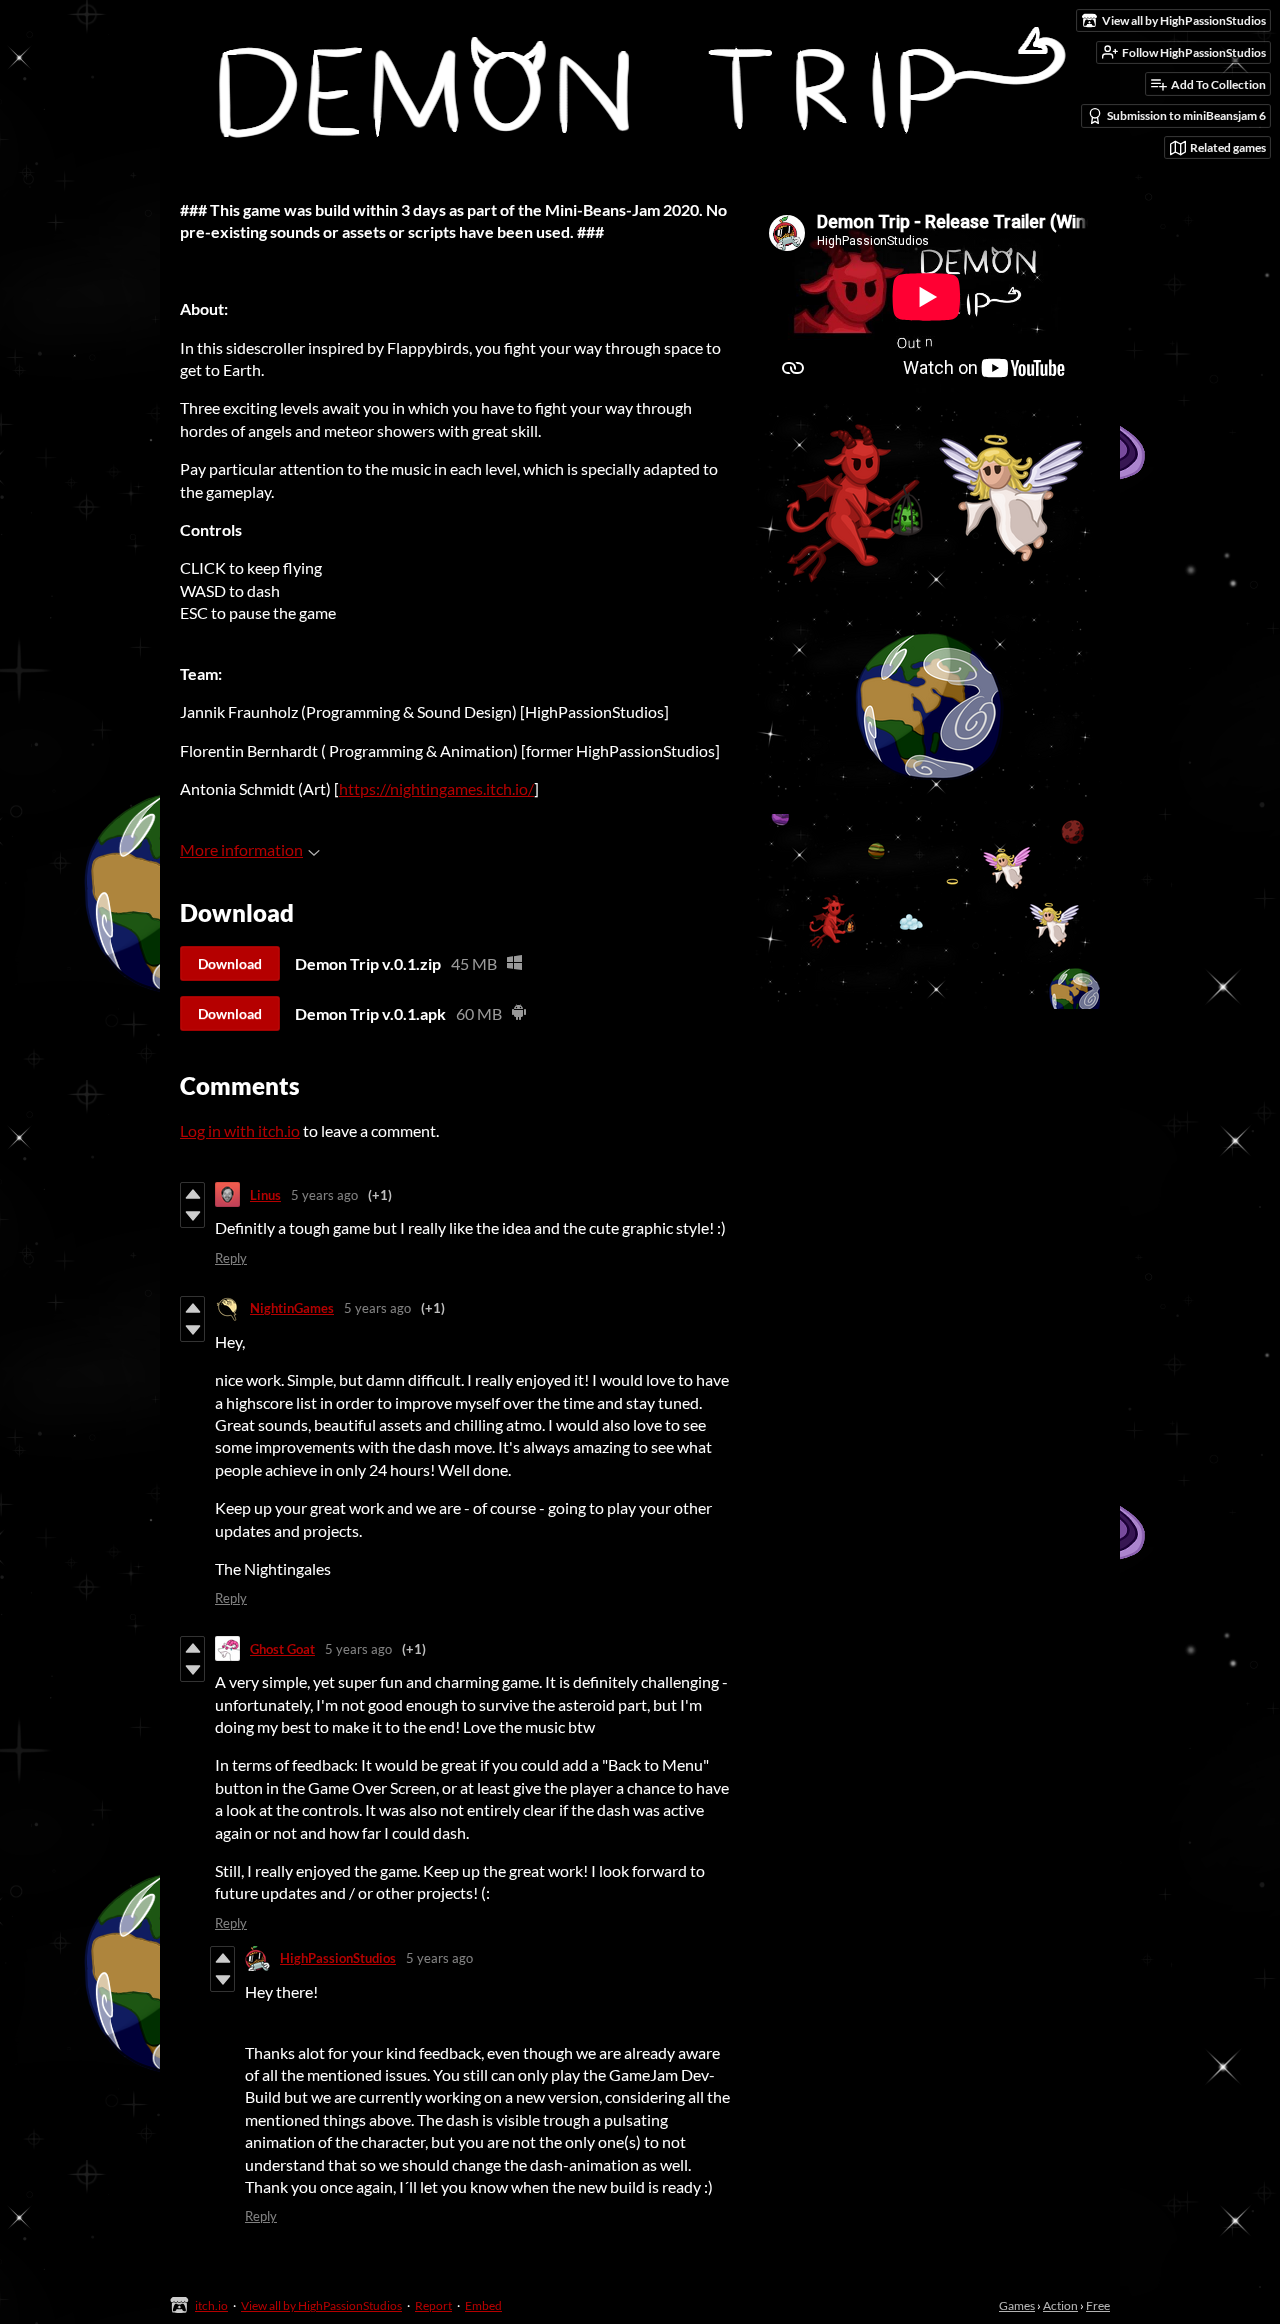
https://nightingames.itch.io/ (436, 788)
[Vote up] (192, 1194)
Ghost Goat (282, 1649)
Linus (265, 1195)
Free (1098, 2305)
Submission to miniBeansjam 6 (1186, 115)
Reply (231, 1258)
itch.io (211, 2305)
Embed (483, 2305)
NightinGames (292, 1308)
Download (230, 963)
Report (433, 2305)
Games (1017, 2305)
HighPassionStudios (338, 1958)
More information (241, 849)
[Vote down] (192, 1216)
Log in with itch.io (240, 1130)
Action (1060, 2305)
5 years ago (324, 1195)
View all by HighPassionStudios (321, 2305)
